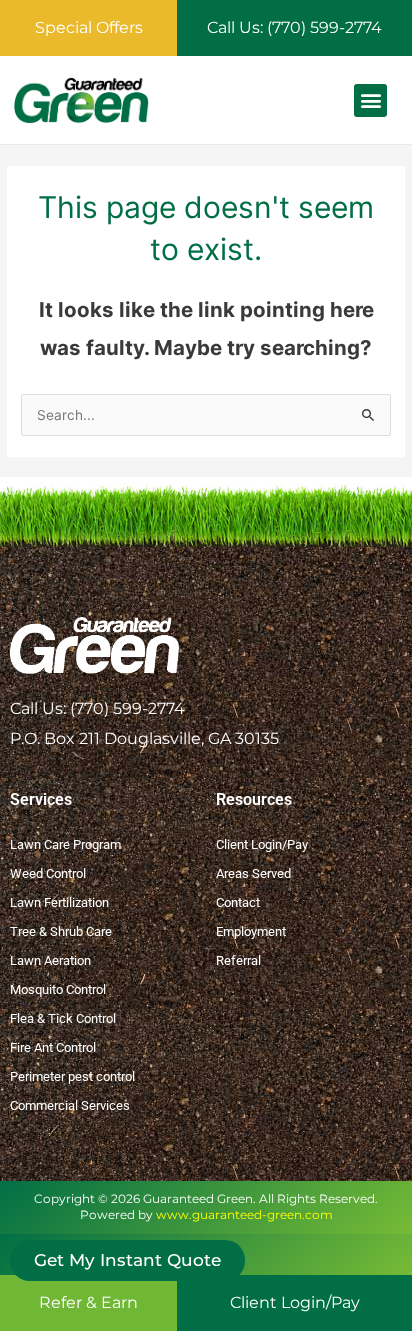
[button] (370, 100)
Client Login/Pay (262, 844)
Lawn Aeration (50, 960)
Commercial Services (70, 1105)
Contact (238, 902)
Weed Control (48, 873)
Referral (238, 960)
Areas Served (253, 873)
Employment (251, 931)
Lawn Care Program (65, 844)
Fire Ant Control (53, 1047)
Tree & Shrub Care (61, 931)
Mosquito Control (58, 989)
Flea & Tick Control (63, 1018)
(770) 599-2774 (127, 708)
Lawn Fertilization (59, 902)
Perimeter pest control (72, 1076)
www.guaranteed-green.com (244, 1214)
